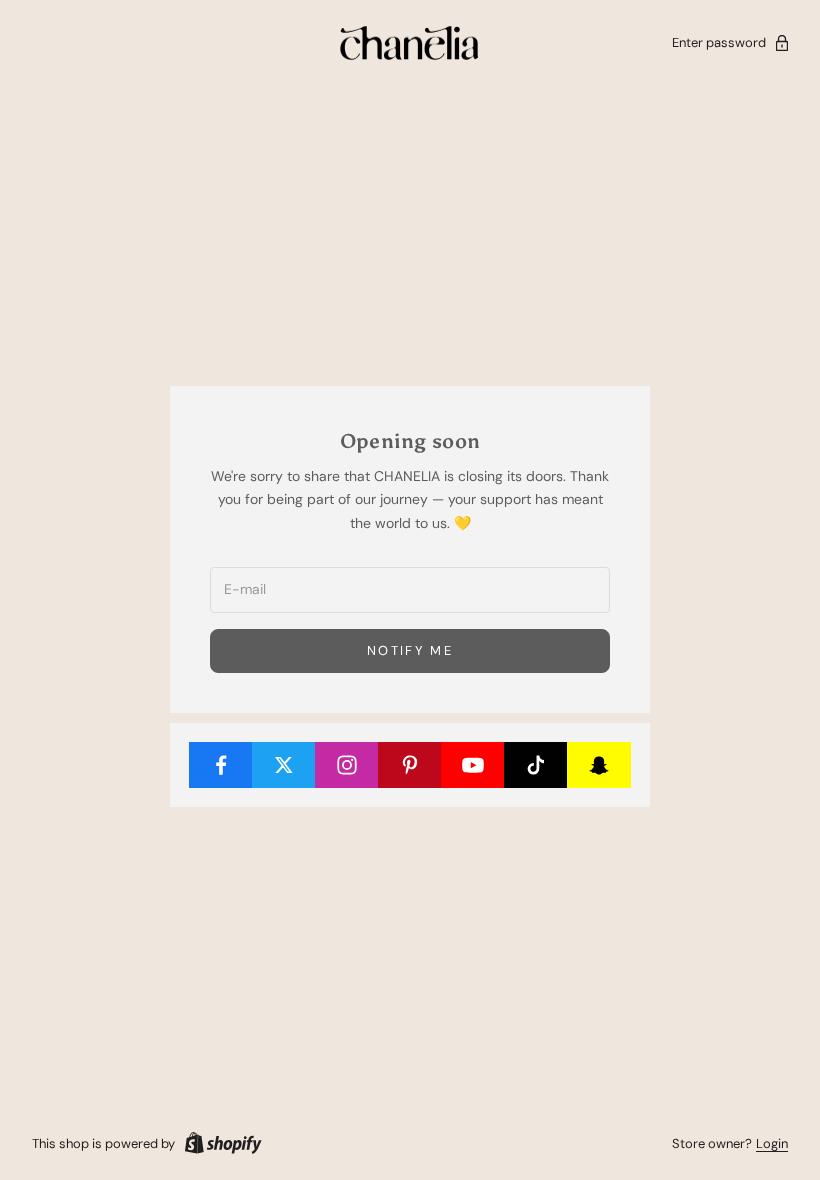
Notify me (410, 650)
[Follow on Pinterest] (410, 765)
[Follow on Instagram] (347, 765)
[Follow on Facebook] (221, 765)
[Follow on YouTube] (473, 765)
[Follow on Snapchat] (599, 765)
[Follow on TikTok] (536, 765)
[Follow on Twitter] (284, 765)
